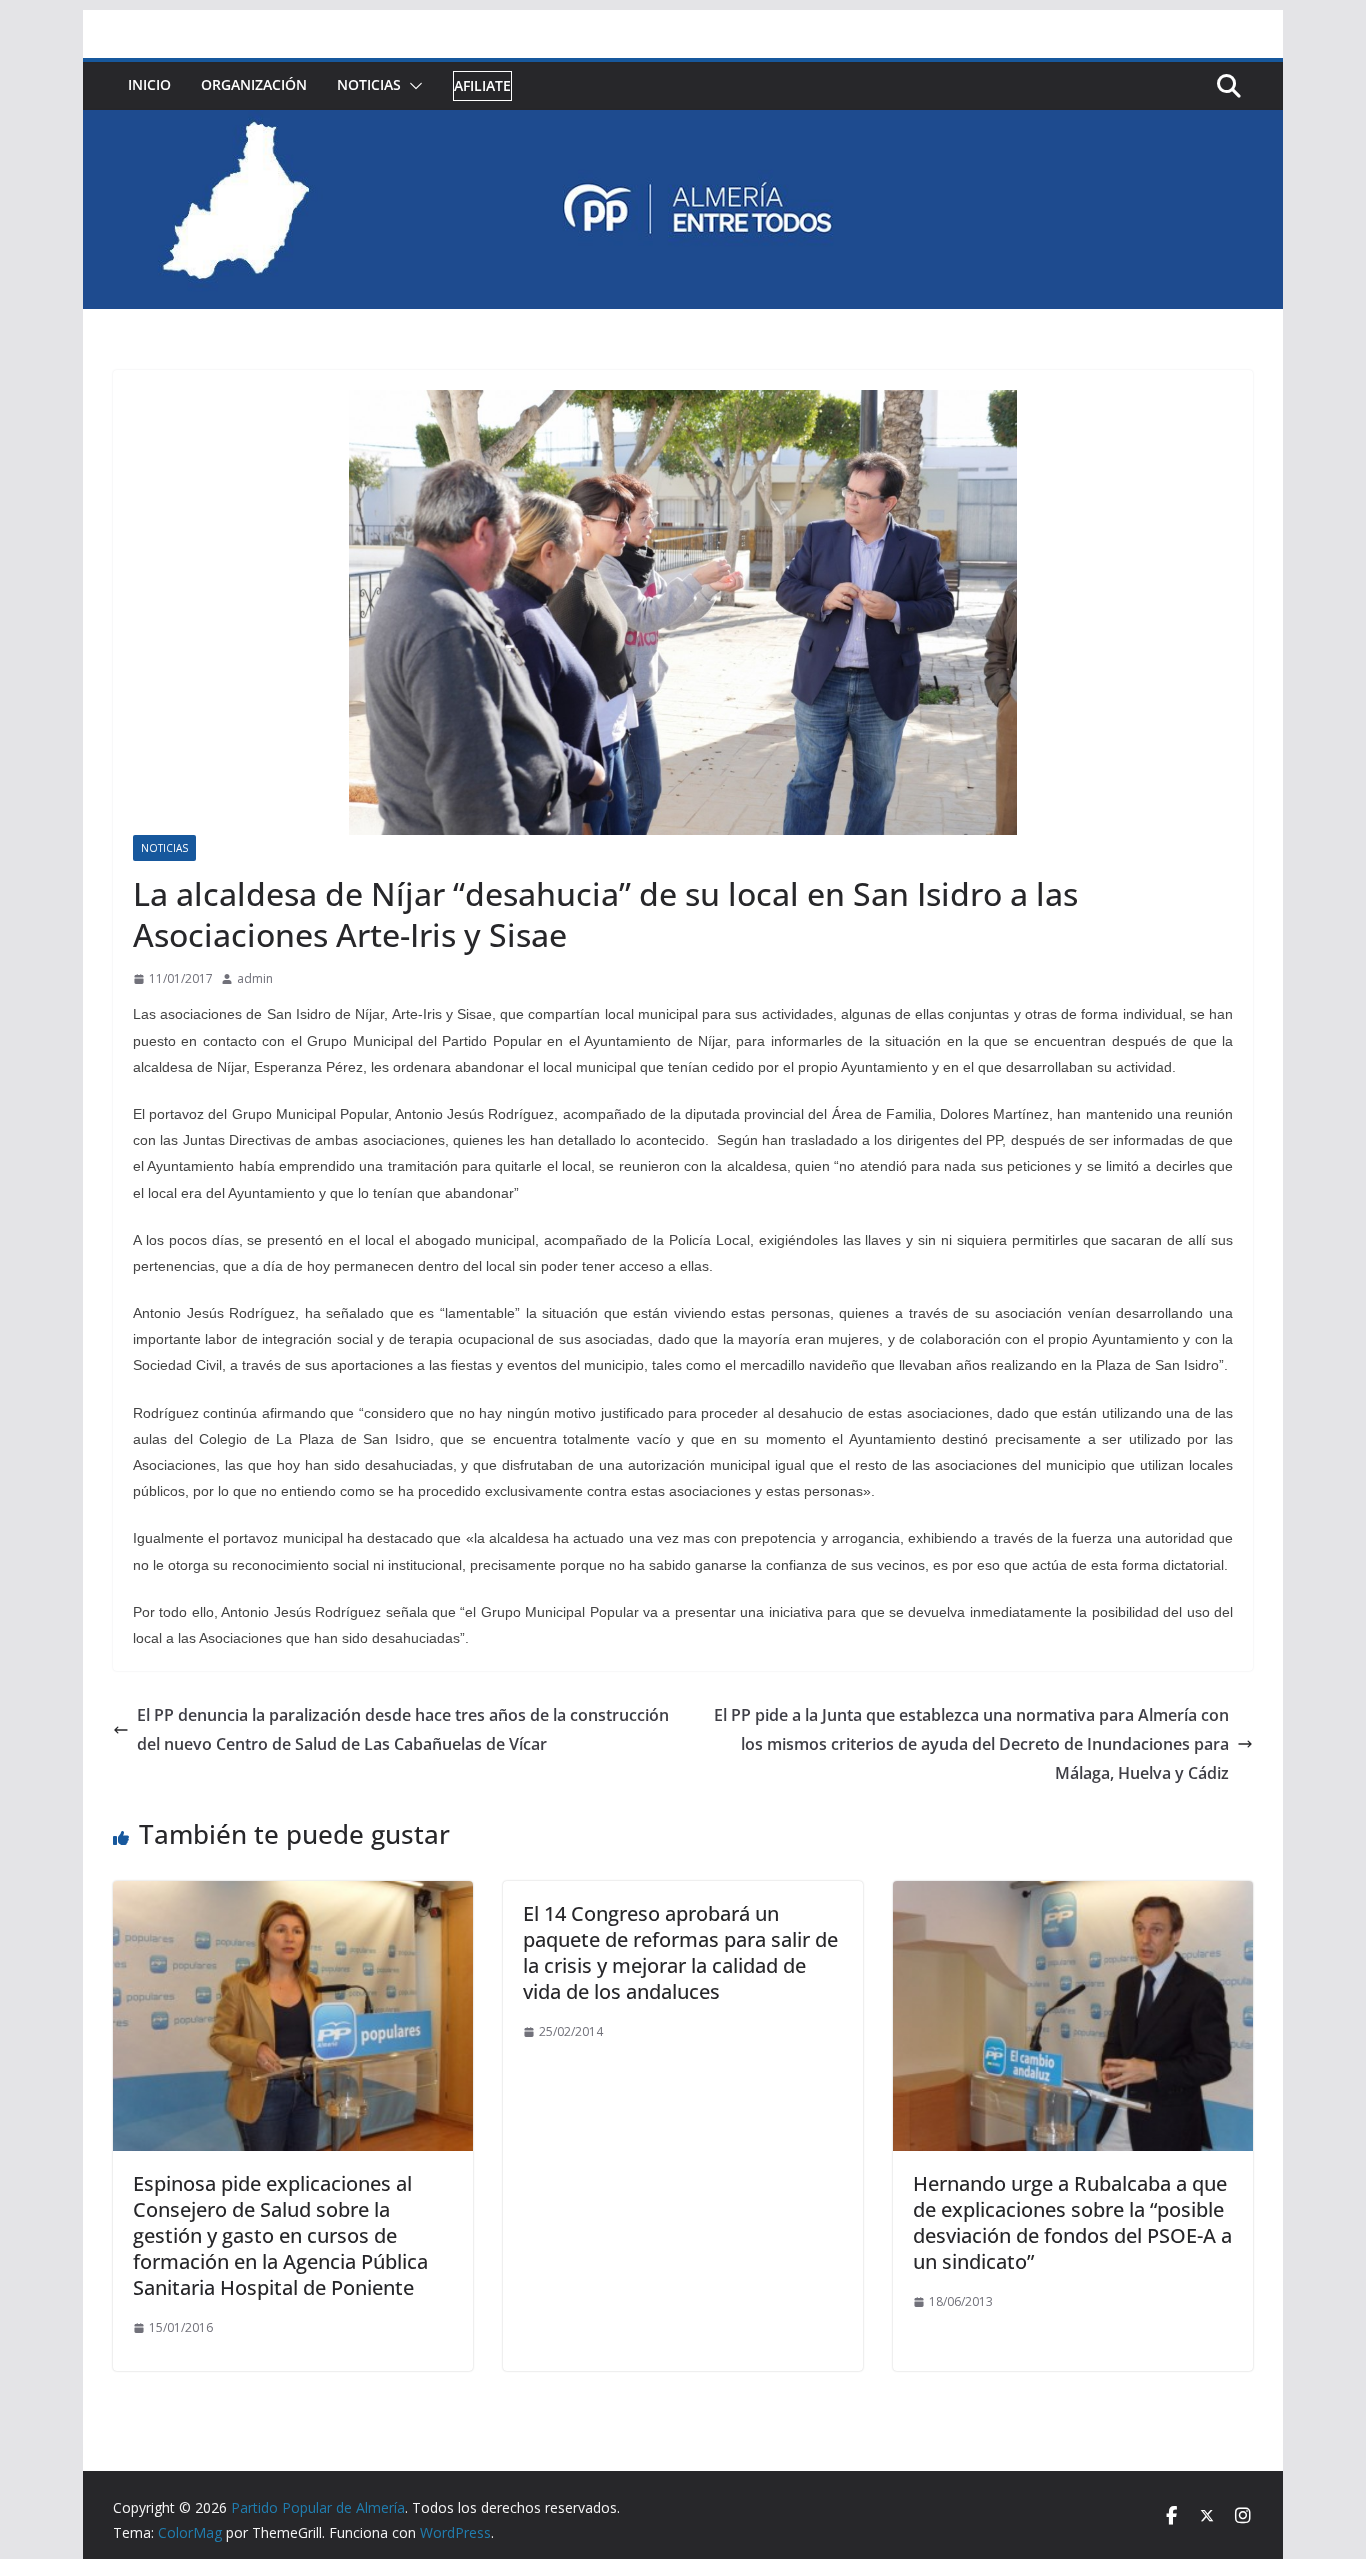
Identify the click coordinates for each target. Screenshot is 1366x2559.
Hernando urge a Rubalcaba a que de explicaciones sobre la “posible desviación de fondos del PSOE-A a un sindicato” (1072, 2222)
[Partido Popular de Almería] (683, 124)
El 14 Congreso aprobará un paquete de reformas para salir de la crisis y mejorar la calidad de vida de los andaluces (680, 1952)
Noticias (369, 84)
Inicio (149, 84)
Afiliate (482, 85)
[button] (412, 86)
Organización (254, 84)
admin (255, 978)
